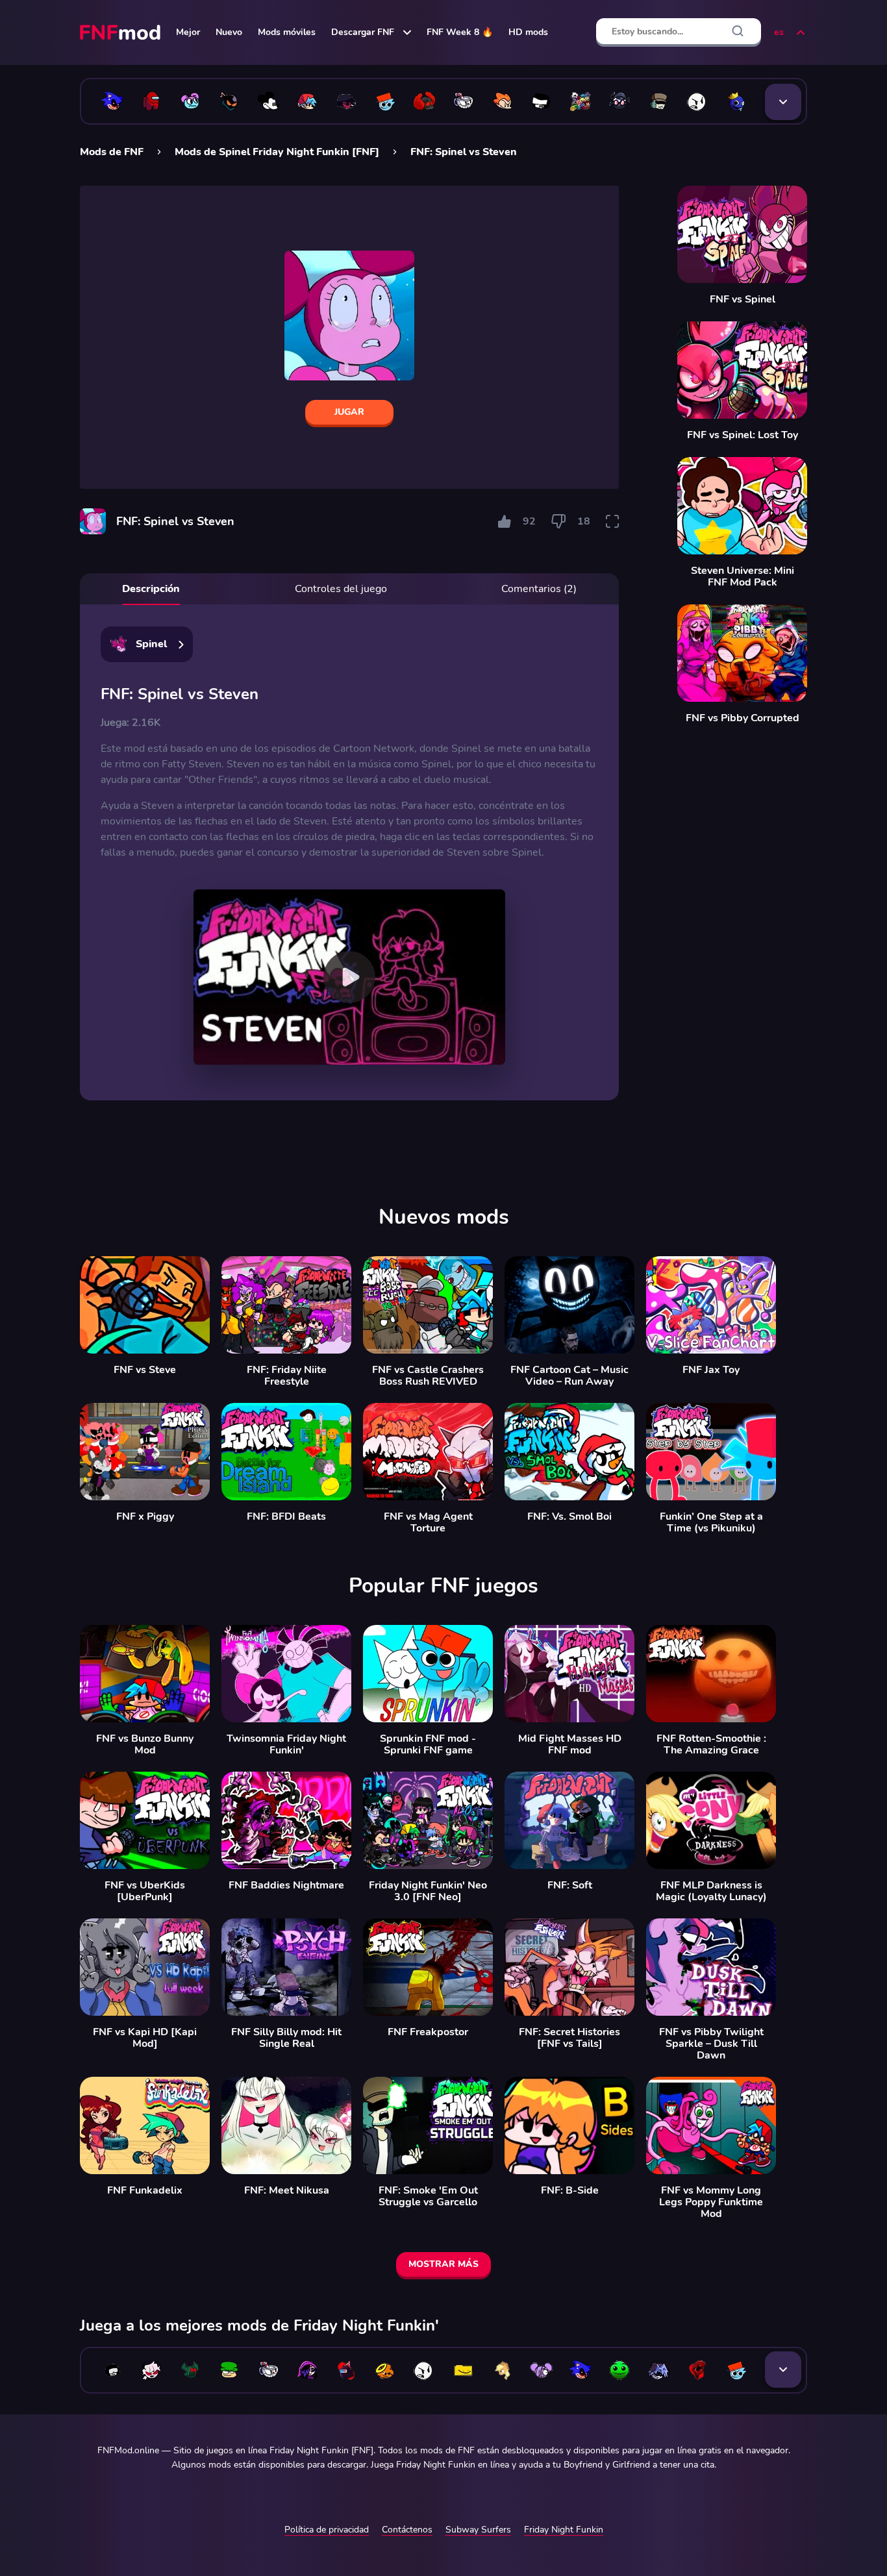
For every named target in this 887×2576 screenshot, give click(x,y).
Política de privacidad (327, 2530)
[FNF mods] (121, 32)
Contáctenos (407, 2530)
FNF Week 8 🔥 (460, 32)
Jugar (349, 412)
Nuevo (229, 32)
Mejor (188, 32)
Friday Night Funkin (564, 2530)
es (779, 32)
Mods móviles (287, 32)
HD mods (528, 32)
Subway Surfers (478, 2530)
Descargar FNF (363, 32)
